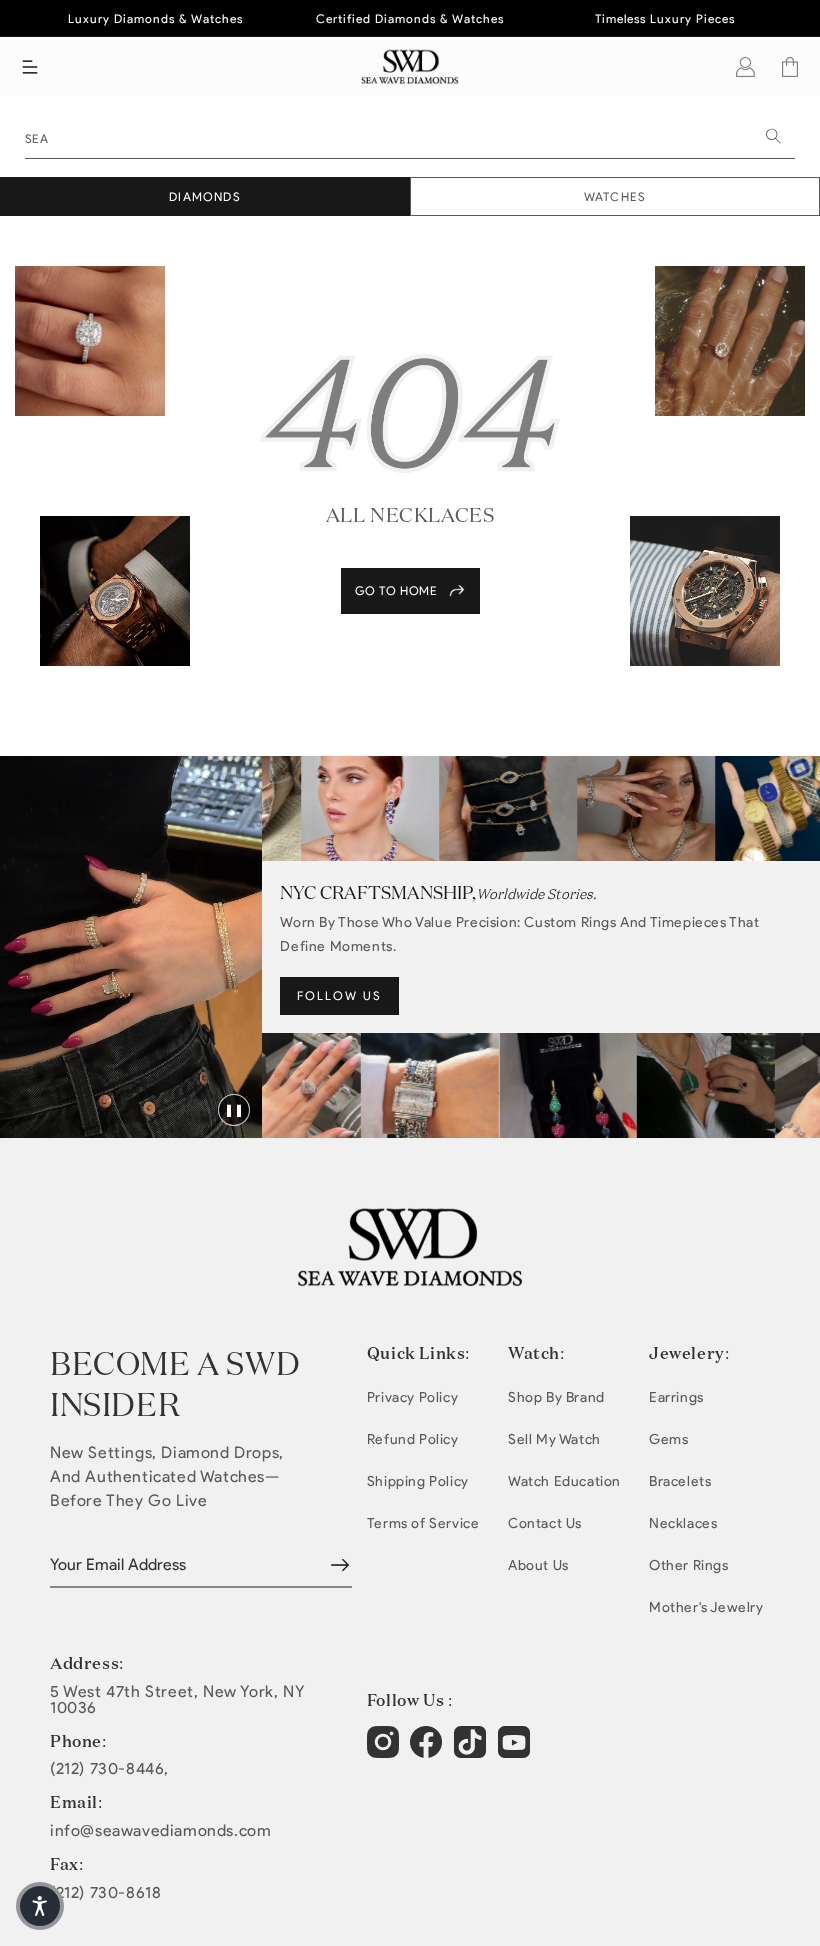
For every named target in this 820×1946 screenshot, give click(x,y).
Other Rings (689, 1565)
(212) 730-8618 (105, 1893)
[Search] (773, 136)
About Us (538, 1565)
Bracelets (680, 1481)
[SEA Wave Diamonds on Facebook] (428, 1750)
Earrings (676, 1397)
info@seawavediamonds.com (160, 1831)
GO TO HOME (396, 590)
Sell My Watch (554, 1439)
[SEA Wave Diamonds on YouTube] (472, 1750)
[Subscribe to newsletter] (340, 1565)
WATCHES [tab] (615, 196)
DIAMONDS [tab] (205, 196)
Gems (668, 1439)
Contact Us (545, 1523)
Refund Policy (413, 1439)
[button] (30, 67)
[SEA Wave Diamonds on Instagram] (385, 1750)
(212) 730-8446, (109, 1769)
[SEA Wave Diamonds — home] (410, 66)
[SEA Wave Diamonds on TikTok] (516, 1750)
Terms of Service (423, 1523)
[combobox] (410, 137)
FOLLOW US (339, 995)
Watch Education (564, 1481)
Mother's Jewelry (706, 1607)
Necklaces (683, 1523)
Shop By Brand (556, 1397)
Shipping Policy (418, 1481)
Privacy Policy (412, 1397)
